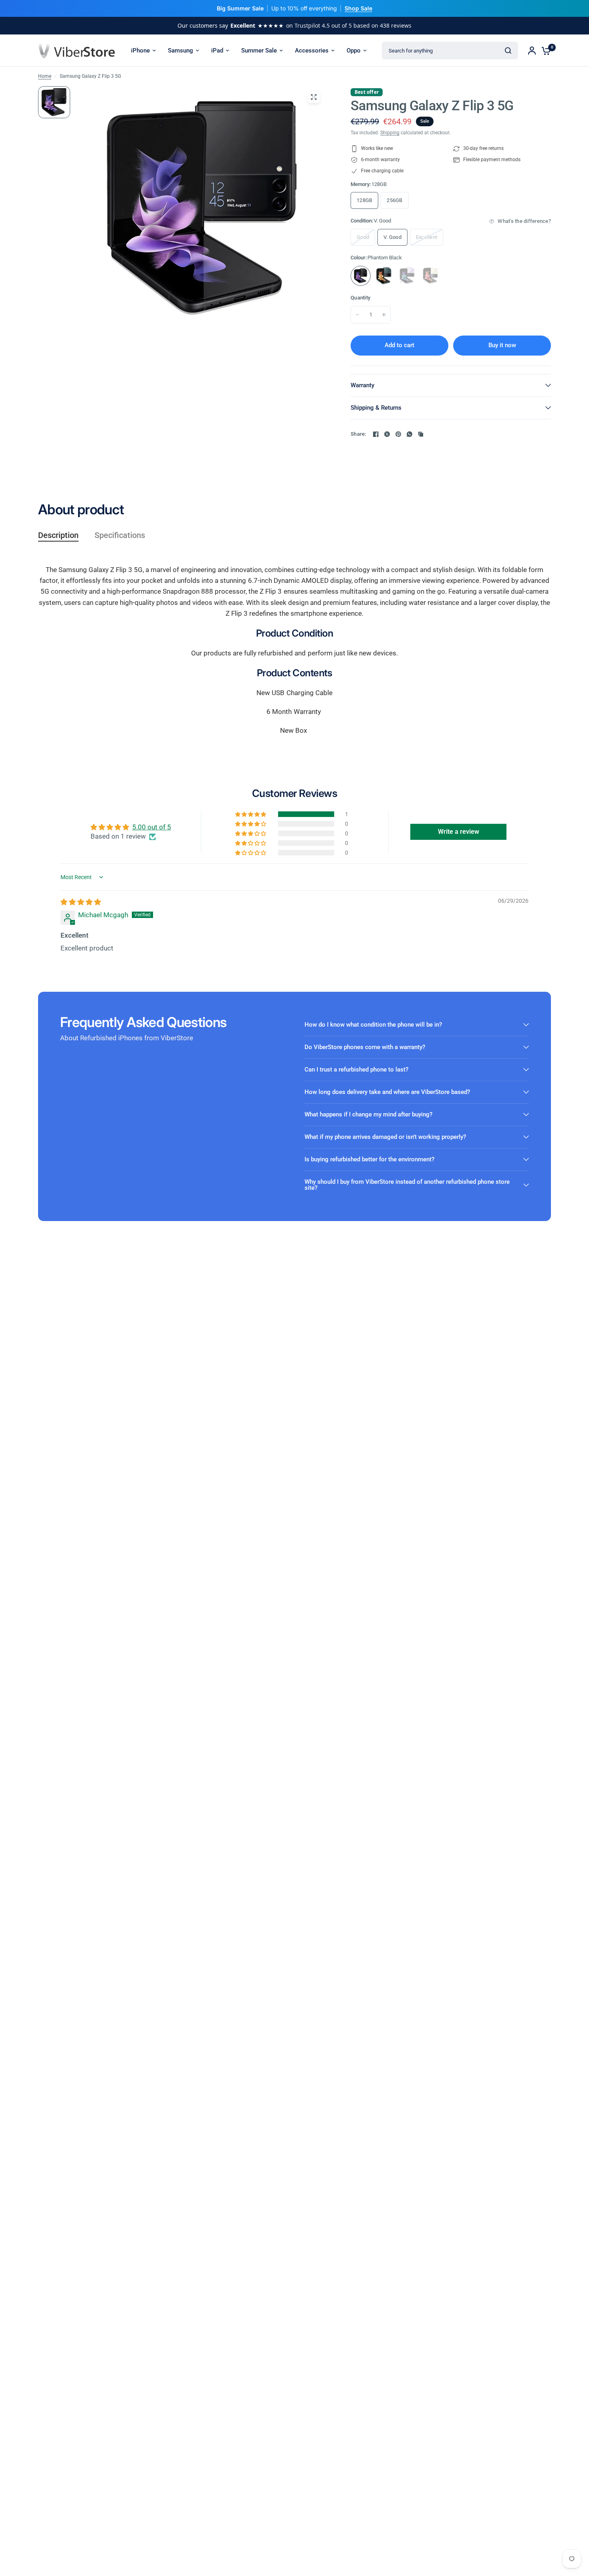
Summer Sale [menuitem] (259, 51)
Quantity (360, 298)
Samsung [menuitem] (181, 51)
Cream (430, 276)
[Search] (508, 51)
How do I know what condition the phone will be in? (373, 1025)
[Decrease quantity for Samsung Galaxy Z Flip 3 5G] (357, 315)
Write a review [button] (459, 832)
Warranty (362, 385)
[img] (81, 902)
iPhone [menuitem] (140, 51)
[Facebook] (376, 434)
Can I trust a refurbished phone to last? (356, 1070)
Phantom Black (361, 276)
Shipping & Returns (376, 408)
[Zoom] (314, 97)
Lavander (407, 276)
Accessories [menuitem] (312, 51)
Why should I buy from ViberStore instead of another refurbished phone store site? (407, 1185)
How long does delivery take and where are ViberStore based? (387, 1092)
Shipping (390, 133)
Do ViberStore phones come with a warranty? (365, 1047)
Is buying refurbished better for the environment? (369, 1159)
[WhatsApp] (409, 434)
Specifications (120, 535)
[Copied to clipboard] (421, 434)
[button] (251, 814)
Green (384, 276)
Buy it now (502, 345)
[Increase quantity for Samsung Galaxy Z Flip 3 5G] (384, 315)
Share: (358, 434)
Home (45, 76)
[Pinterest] (398, 434)
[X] (387, 434)
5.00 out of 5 (152, 827)
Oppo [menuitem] (354, 51)
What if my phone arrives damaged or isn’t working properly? (385, 1137)
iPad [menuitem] (217, 51)
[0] (544, 51)
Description (58, 535)
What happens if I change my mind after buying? (368, 1114)
